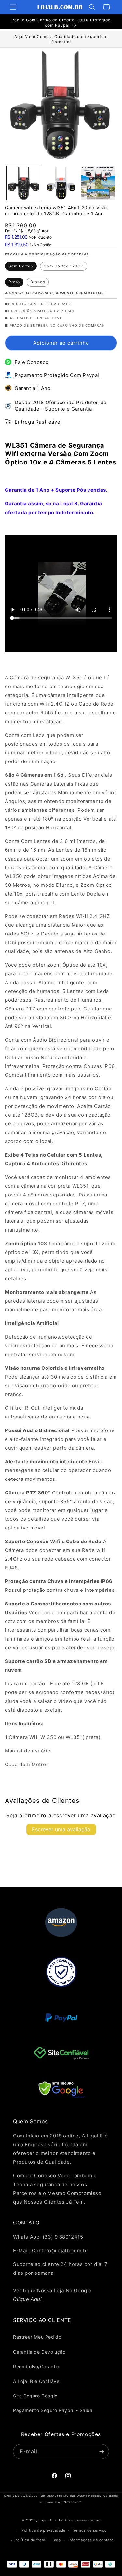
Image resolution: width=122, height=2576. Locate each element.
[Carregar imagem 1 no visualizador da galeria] (24, 183)
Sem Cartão (21, 266)
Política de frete (30, 2540)
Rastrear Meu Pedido (37, 2337)
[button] (13, 7)
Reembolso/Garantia (36, 2366)
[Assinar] (102, 2452)
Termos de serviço (89, 2530)
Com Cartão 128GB (64, 266)
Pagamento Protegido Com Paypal (57, 375)
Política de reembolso (80, 2520)
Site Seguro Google (35, 2396)
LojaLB (45, 2520)
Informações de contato (91, 2540)
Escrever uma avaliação (61, 1829)
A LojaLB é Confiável (37, 2381)
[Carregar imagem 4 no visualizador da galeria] (61, 183)
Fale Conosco (32, 362)
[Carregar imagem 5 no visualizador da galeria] (98, 183)
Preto (14, 282)
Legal (57, 2540)
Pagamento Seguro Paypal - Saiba (53, 2410)
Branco (38, 282)
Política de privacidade (43, 2530)
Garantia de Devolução (39, 2352)
